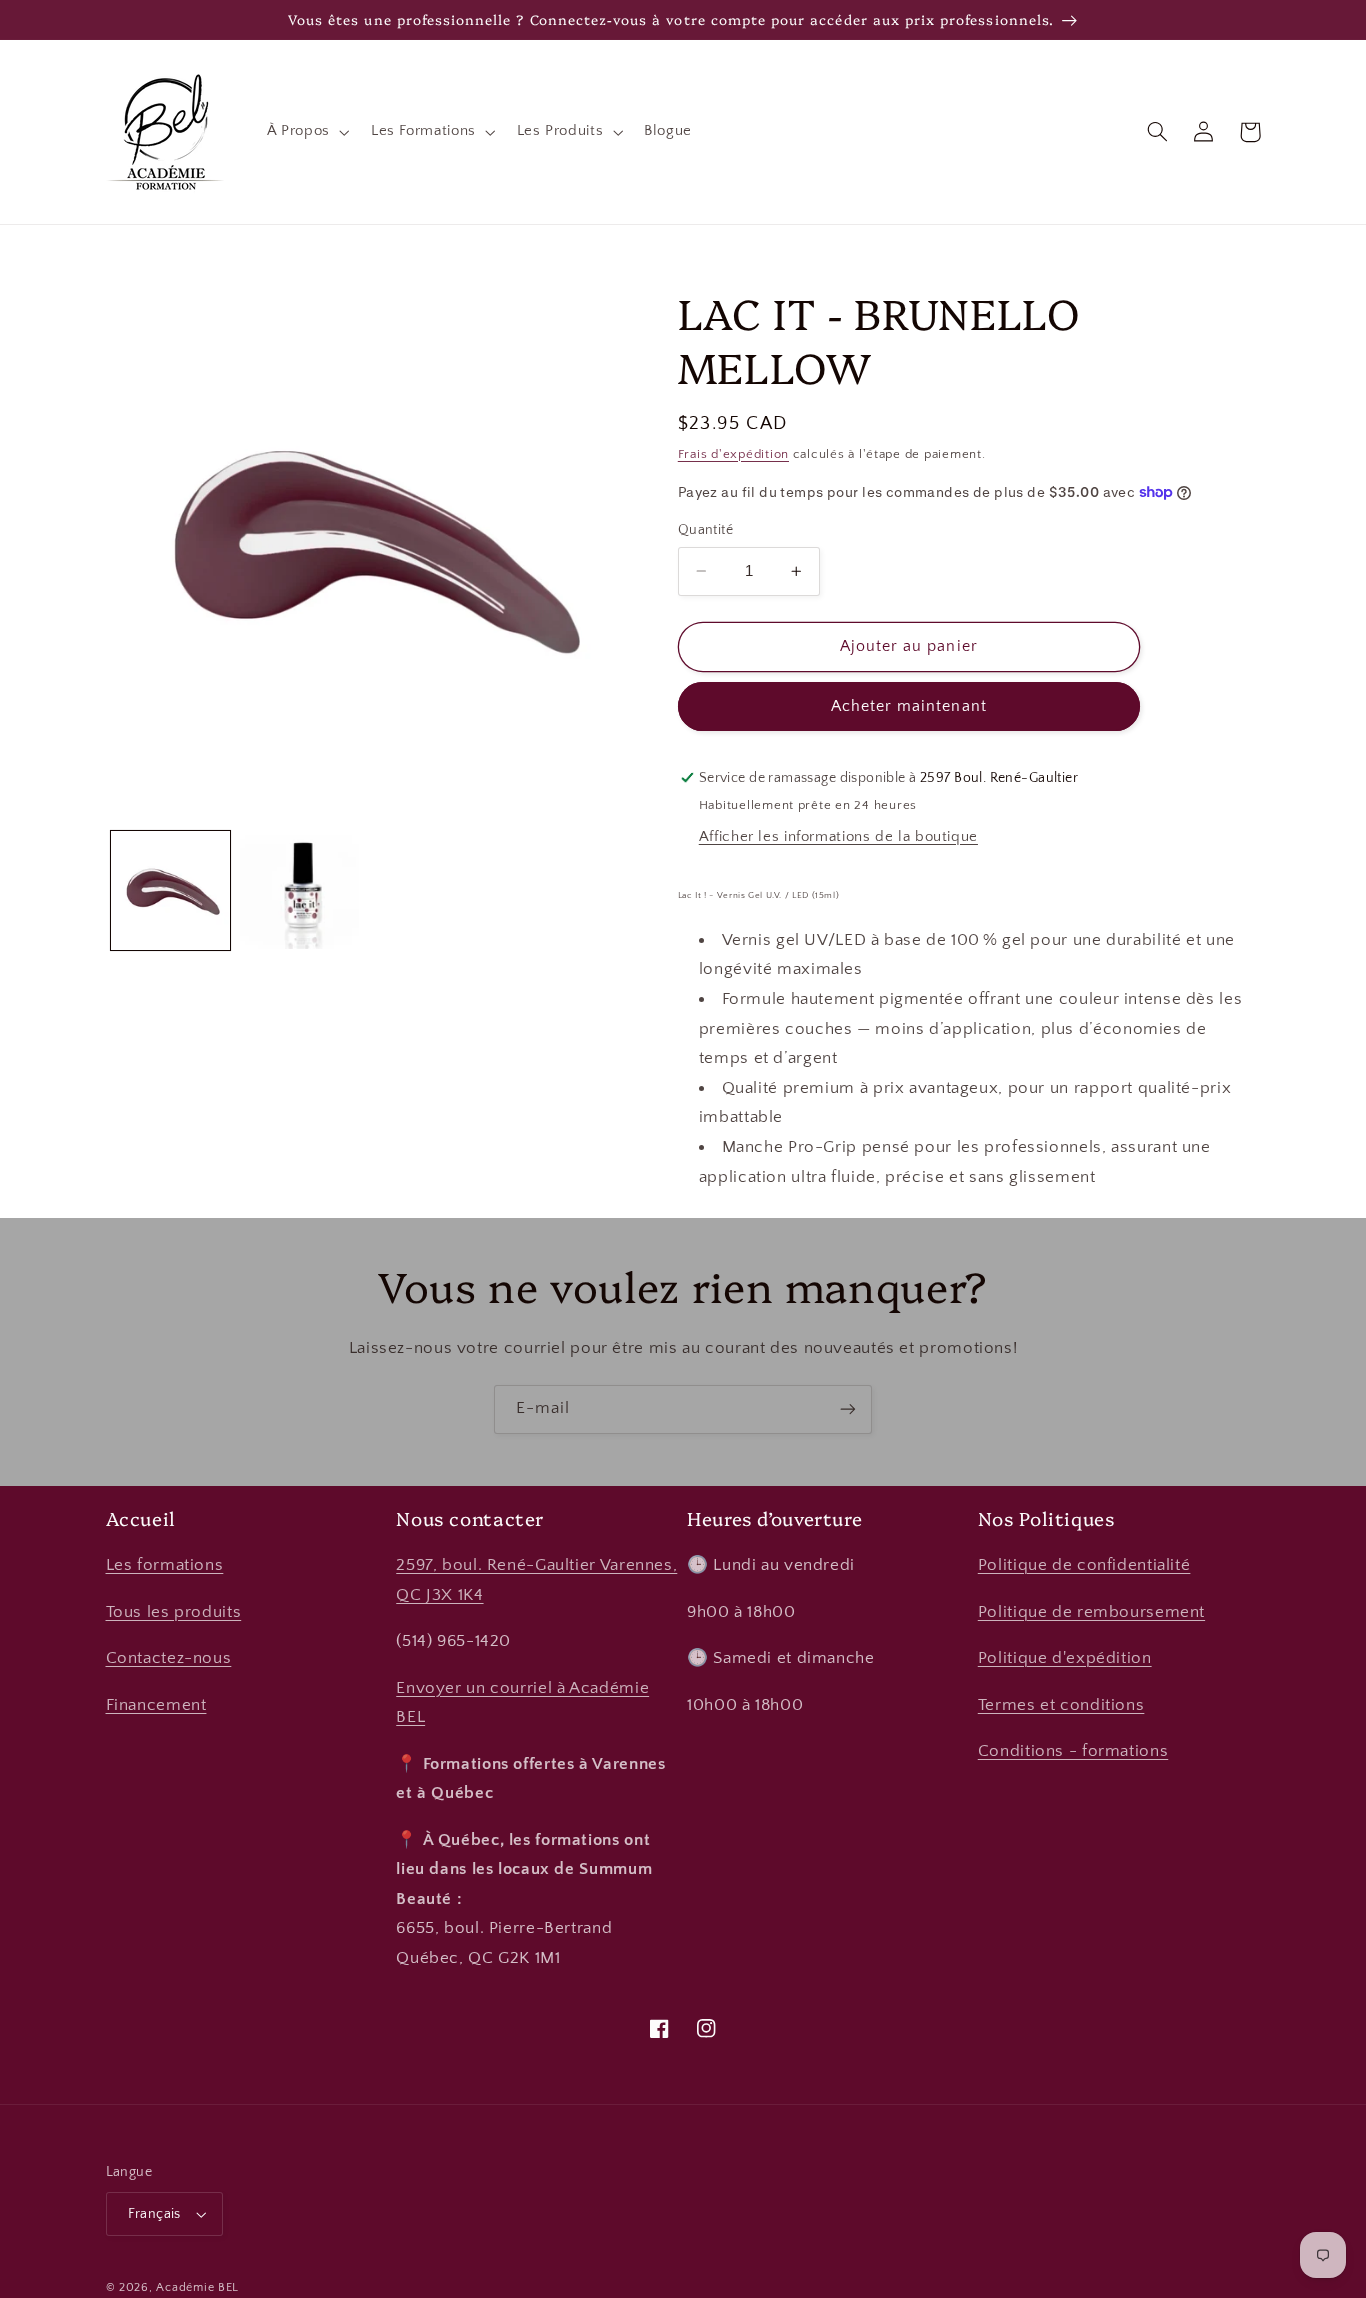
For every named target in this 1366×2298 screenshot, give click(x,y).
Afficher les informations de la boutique (838, 837)
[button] (306, 132)
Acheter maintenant (909, 706)
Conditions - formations (1073, 1751)
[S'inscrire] (848, 1409)
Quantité (705, 530)
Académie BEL (197, 2287)
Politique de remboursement (1091, 1612)
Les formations (165, 1565)
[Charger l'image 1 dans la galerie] (170, 890)
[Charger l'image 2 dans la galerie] (299, 890)
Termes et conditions (1061, 1705)
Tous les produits (174, 1612)
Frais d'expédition (733, 454)
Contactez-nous (169, 1658)
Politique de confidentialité (1084, 1565)
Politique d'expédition (1065, 1658)
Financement (156, 1705)
